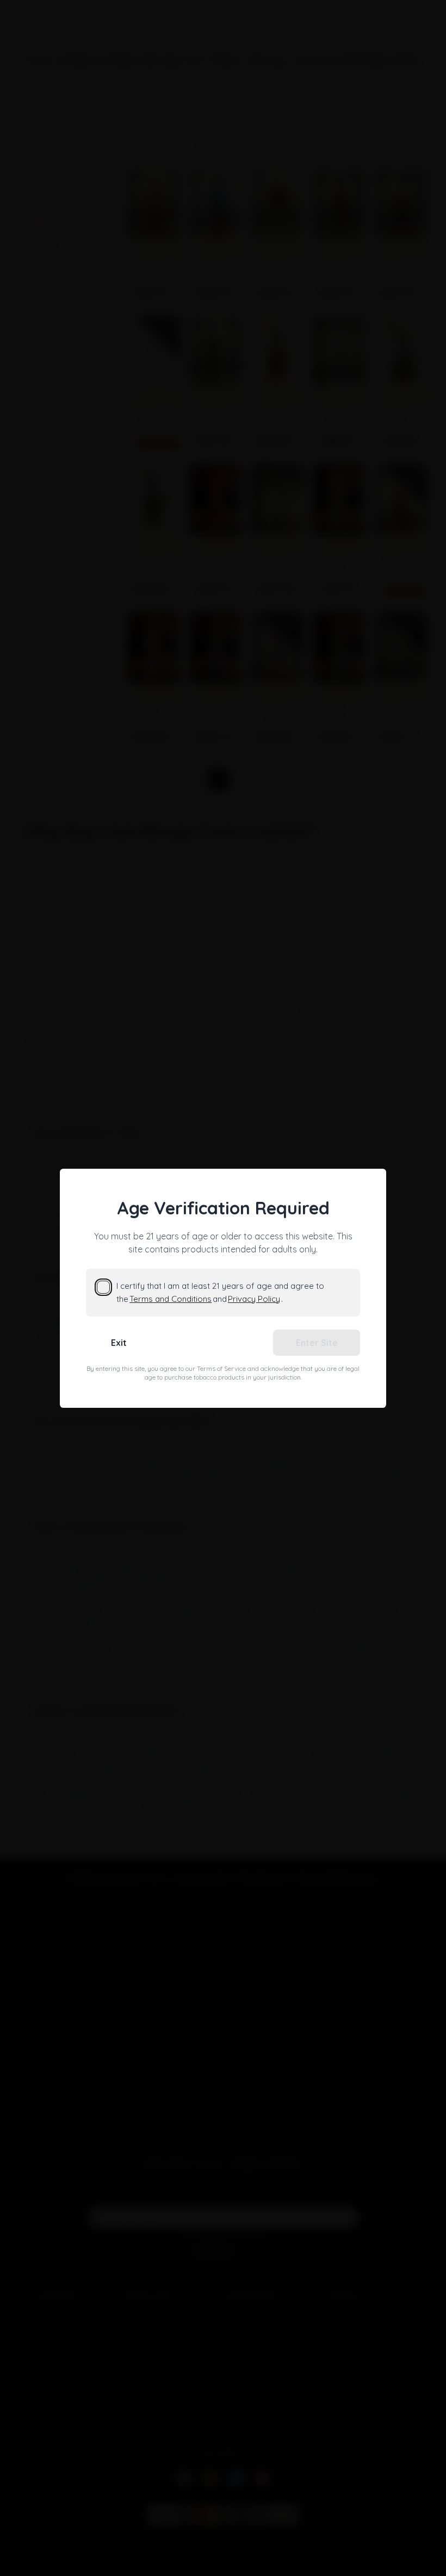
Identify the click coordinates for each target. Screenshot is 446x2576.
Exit (119, 1343)
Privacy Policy (254, 1299)
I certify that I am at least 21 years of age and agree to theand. (220, 1292)
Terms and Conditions (171, 1299)
